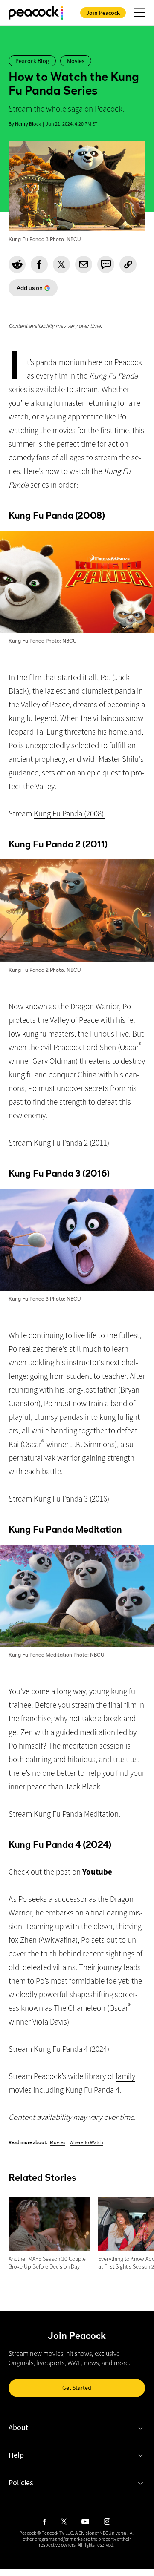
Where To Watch (86, 2142)
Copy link (128, 264)
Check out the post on (60, 1872)
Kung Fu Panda (113, 376)
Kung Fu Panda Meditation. (77, 1814)
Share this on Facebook (39, 264)
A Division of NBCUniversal (101, 2533)
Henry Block (28, 124)
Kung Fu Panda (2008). (70, 813)
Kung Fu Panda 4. (93, 2090)
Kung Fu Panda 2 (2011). (72, 1143)
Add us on (26, 290)
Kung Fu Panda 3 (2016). (72, 1499)
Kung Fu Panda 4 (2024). (72, 2049)
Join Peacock (103, 13)
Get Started (77, 2388)
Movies (58, 2142)
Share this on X (61, 264)
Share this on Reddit (17, 264)
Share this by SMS (106, 264)
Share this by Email (84, 264)
